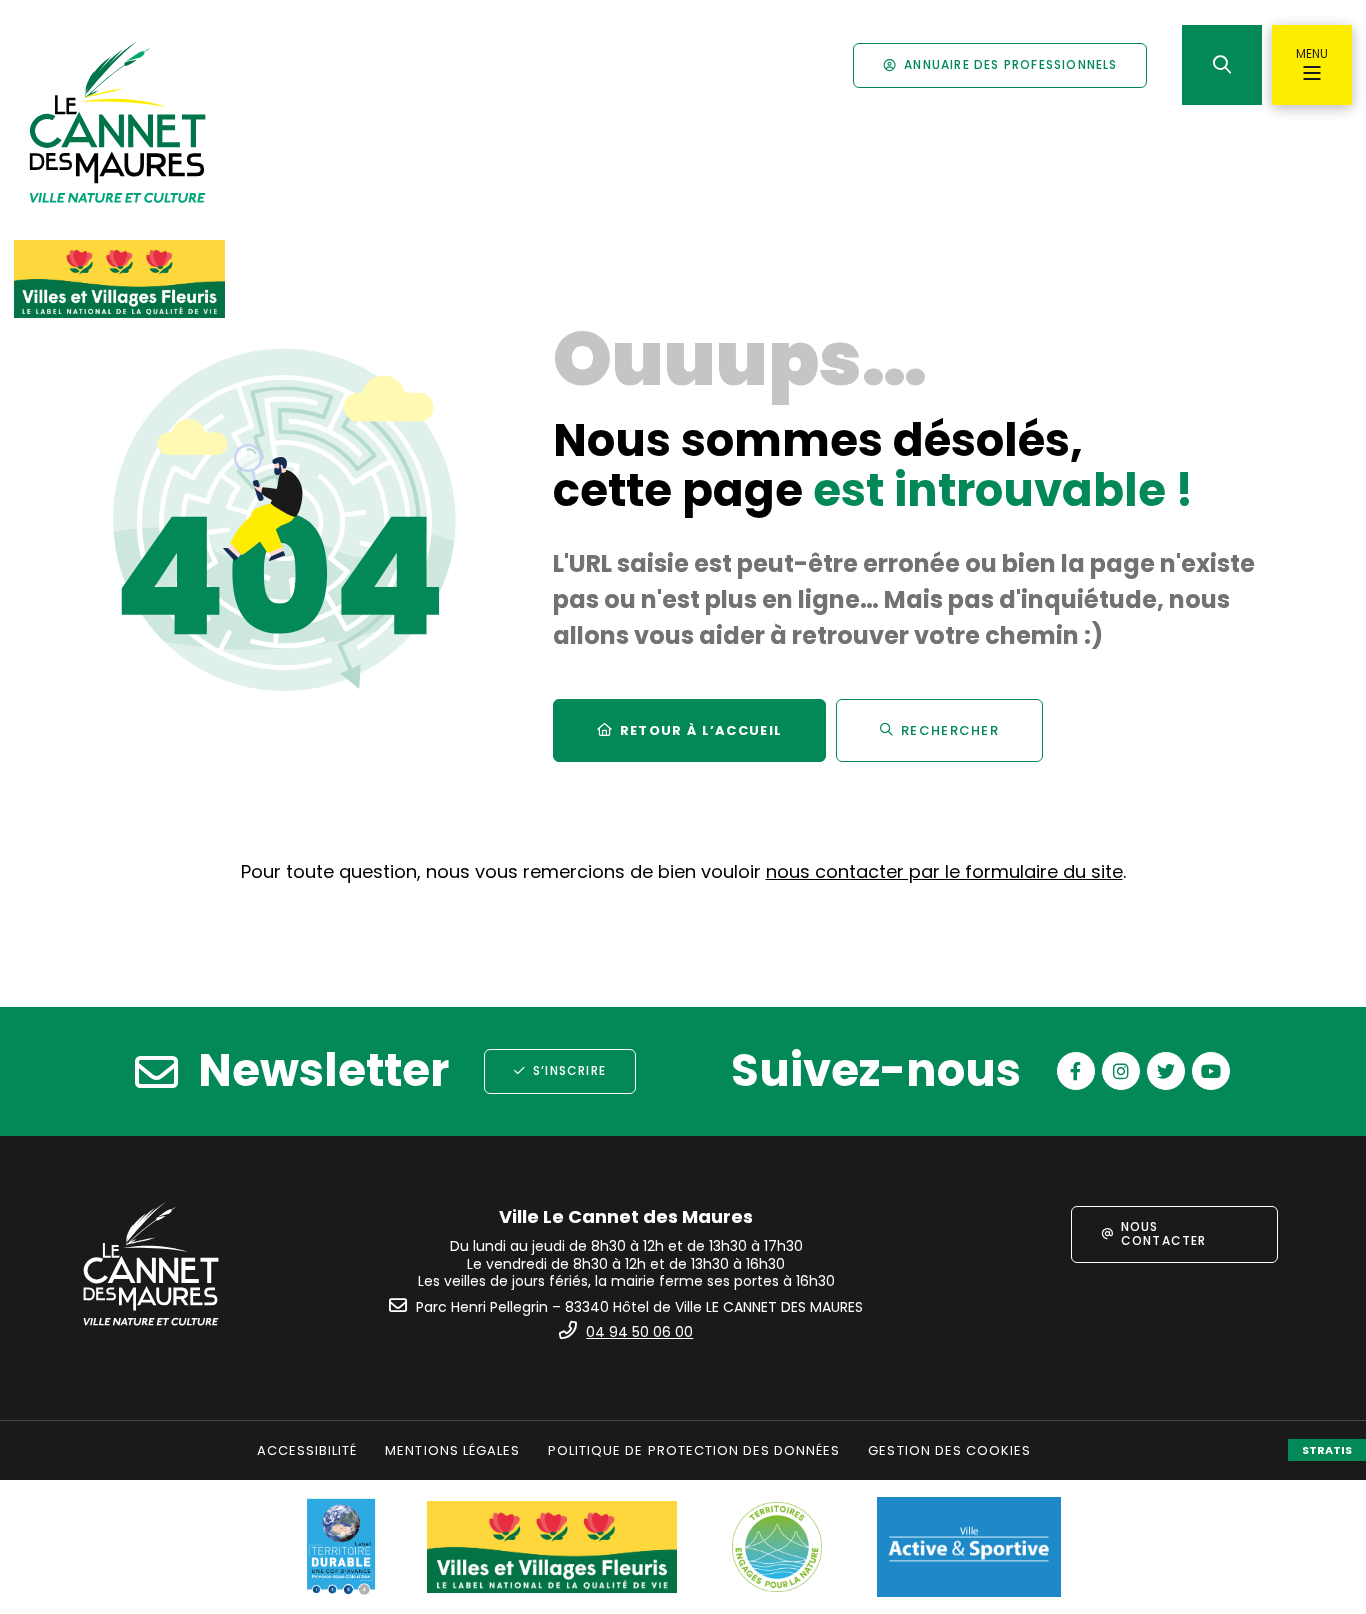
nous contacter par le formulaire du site (944, 871)
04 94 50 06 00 (639, 1332)
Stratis (1327, 1450)
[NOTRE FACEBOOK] (1076, 1071)
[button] (1222, 65)
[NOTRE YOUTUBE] (1211, 1071)
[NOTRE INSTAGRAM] (1121, 1071)
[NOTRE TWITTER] (1166, 1071)
